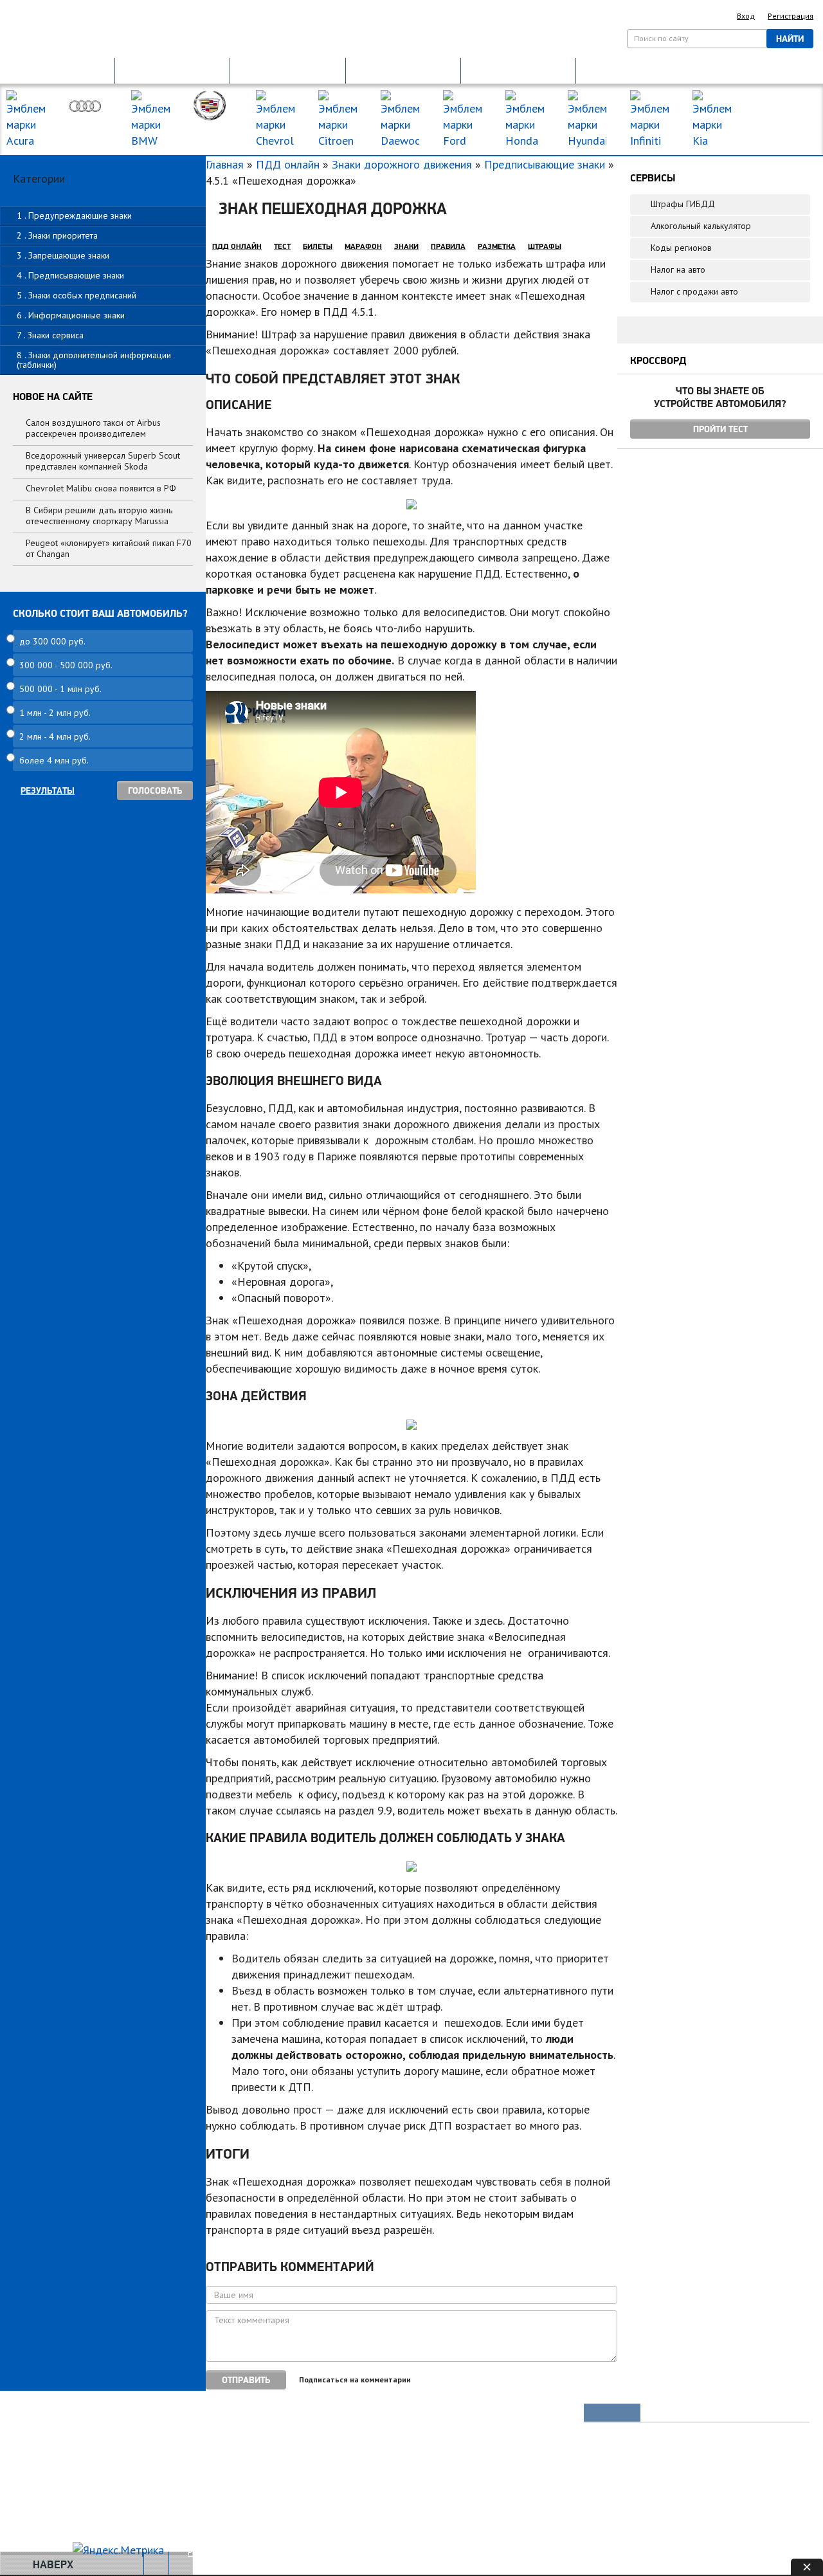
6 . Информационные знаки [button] (71, 315)
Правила (448, 246)
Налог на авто (678, 269)
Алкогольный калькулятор (701, 226)
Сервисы (428, 2480)
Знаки (406, 246)
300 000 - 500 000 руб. (66, 665)
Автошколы (240, 2501)
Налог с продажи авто (694, 291)
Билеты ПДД (243, 2414)
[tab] (103, 216)
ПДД (228, 2436)
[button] (57, 70)
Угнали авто (49, 2414)
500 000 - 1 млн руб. (60, 689)
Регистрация (791, 16)
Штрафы (545, 246)
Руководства (436, 2414)
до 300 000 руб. (52, 641)
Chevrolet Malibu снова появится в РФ (101, 488)
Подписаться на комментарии (355, 2380)
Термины (429, 2501)
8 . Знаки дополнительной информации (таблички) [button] (94, 360)
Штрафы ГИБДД (683, 204)
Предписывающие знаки (545, 164)
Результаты (48, 790)
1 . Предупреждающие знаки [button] (74, 215)
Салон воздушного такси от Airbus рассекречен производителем (93, 428)
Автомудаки (49, 2436)
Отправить (246, 2380)
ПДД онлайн (288, 164)
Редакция (207, 2552)
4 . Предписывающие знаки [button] (70, 275)
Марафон (363, 246)
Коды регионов (681, 248)
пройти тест (720, 429)
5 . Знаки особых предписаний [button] (77, 295)
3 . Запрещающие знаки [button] (63, 255)
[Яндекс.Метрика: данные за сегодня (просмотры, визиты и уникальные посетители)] (118, 2550)
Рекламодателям (278, 2552)
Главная (225, 164)
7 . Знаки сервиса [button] (50, 335)
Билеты (318, 246)
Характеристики (57, 2501)
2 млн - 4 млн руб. (55, 736)
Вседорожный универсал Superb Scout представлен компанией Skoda (103, 461)
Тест (282, 246)
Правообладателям (421, 2552)
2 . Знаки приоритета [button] (57, 235)
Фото (36, 2458)
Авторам (347, 2552)
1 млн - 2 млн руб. (55, 713)
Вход (746, 16)
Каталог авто (436, 2458)
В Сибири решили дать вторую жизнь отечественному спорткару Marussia (99, 516)
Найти (790, 39)
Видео (39, 2480)
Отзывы (41, 2523)
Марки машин (776, 108)
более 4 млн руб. (54, 760)
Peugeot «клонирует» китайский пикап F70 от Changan (109, 548)
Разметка (497, 246)
